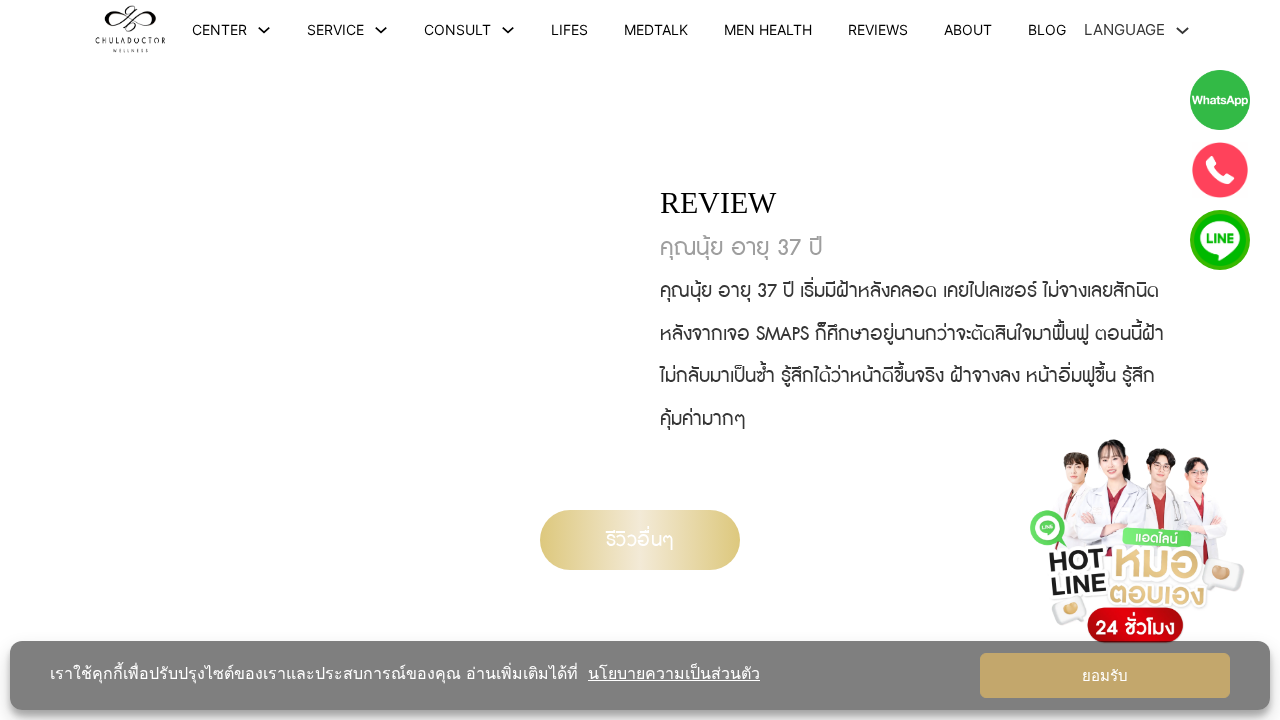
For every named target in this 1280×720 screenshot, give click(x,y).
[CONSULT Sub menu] (508, 30)
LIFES (569, 29)
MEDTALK (656, 29)
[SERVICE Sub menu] (381, 30)
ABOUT (968, 29)
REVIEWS (878, 29)
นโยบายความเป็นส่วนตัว (674, 673)
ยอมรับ (1105, 676)
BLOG (1047, 29)
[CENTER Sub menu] (264, 30)
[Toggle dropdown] (1182, 30)
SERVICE (335, 29)
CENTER (219, 29)
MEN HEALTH (768, 29)
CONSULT (457, 29)
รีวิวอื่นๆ (640, 540)
